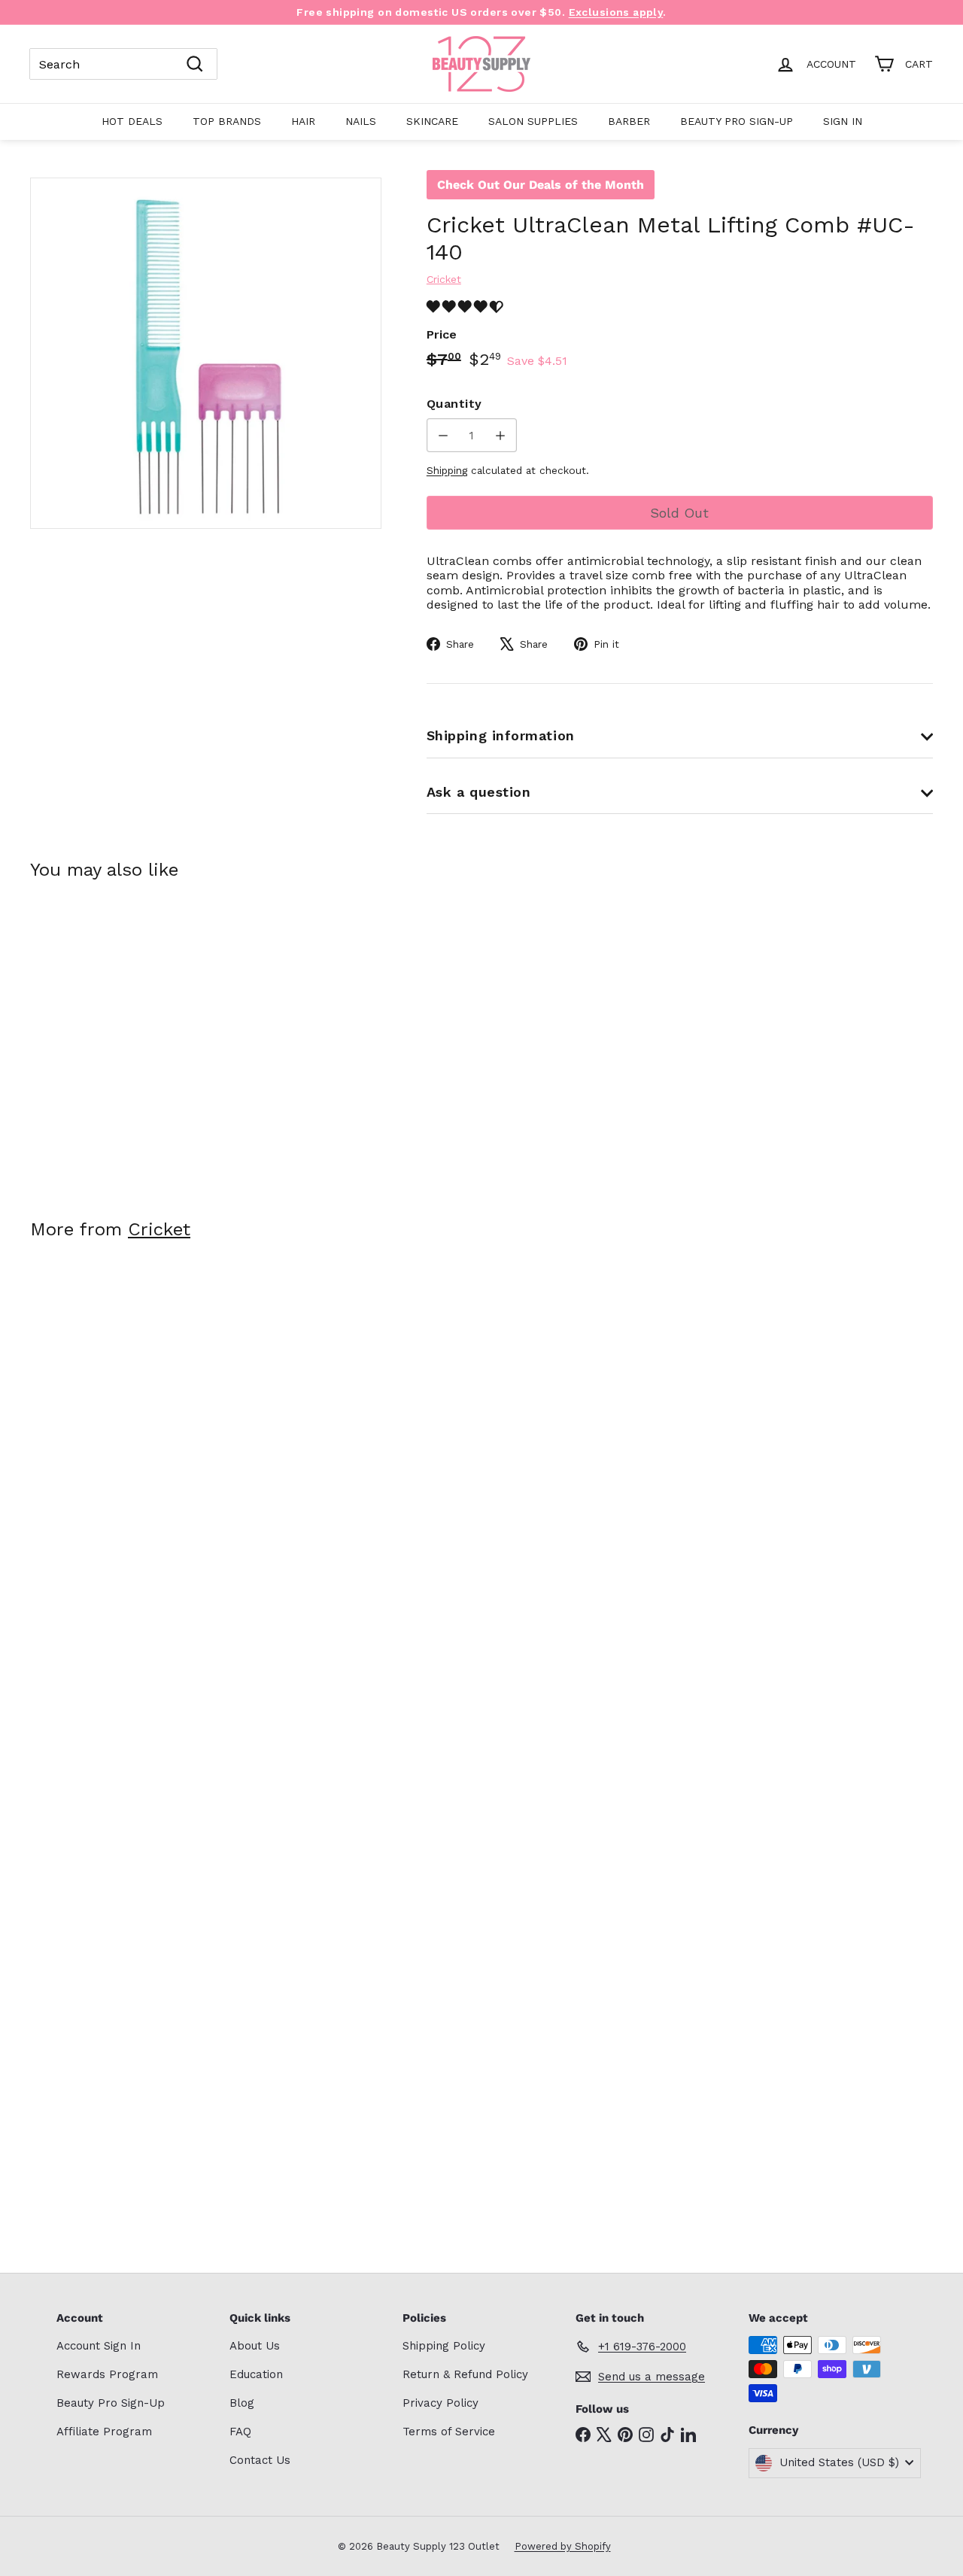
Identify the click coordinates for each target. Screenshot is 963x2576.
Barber (629, 121)
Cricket (159, 1229)
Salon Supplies (533, 121)
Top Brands (227, 121)
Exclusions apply (616, 12)
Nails (361, 121)
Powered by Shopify (563, 2546)
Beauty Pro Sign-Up (737, 121)
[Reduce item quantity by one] (444, 435)
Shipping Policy (444, 2346)
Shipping (447, 470)
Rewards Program (107, 2374)
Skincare (432, 121)
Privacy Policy (440, 2403)
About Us (255, 2346)
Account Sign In (99, 2346)
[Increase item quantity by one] (500, 435)
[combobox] (123, 64)
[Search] (195, 64)
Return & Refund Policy (465, 2374)
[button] (466, 307)
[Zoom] (206, 353)
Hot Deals (132, 121)
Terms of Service (449, 2432)
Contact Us (260, 2460)
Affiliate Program (104, 2432)
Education (256, 2374)
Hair (303, 121)
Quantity (454, 404)
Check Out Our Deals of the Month (541, 185)
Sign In (843, 121)
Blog (242, 2403)
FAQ (240, 2432)
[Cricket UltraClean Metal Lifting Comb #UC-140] (99, 1039)
